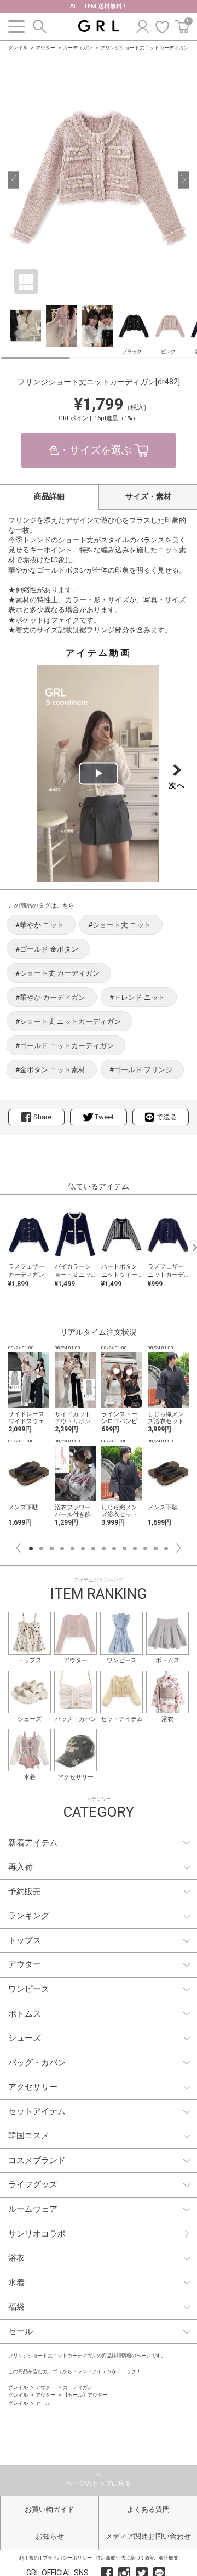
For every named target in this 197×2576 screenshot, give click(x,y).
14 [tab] (166, 1549)
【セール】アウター (85, 2395)
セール (43, 2403)
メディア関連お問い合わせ (148, 2536)
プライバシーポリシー (67, 2558)
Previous (18, 1548)
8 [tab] (104, 1549)
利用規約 (29, 2558)
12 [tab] (145, 1549)
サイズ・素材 (148, 496)
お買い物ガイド (50, 2509)
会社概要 (169, 2558)
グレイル (18, 48)
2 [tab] (41, 1549)
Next (179, 1548)
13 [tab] (156, 1549)
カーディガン (78, 48)
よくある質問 (148, 2509)
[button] (14, 180)
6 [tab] (83, 1549)
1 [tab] (31, 1549)
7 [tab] (93, 1549)
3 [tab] (52, 1549)
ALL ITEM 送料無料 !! (99, 6)
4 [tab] (62, 1549)
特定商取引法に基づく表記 (125, 2558)
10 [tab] (124, 1549)
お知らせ (50, 2536)
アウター (45, 48)
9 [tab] (114, 1549)
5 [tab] (73, 1549)
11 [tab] (135, 1549)
